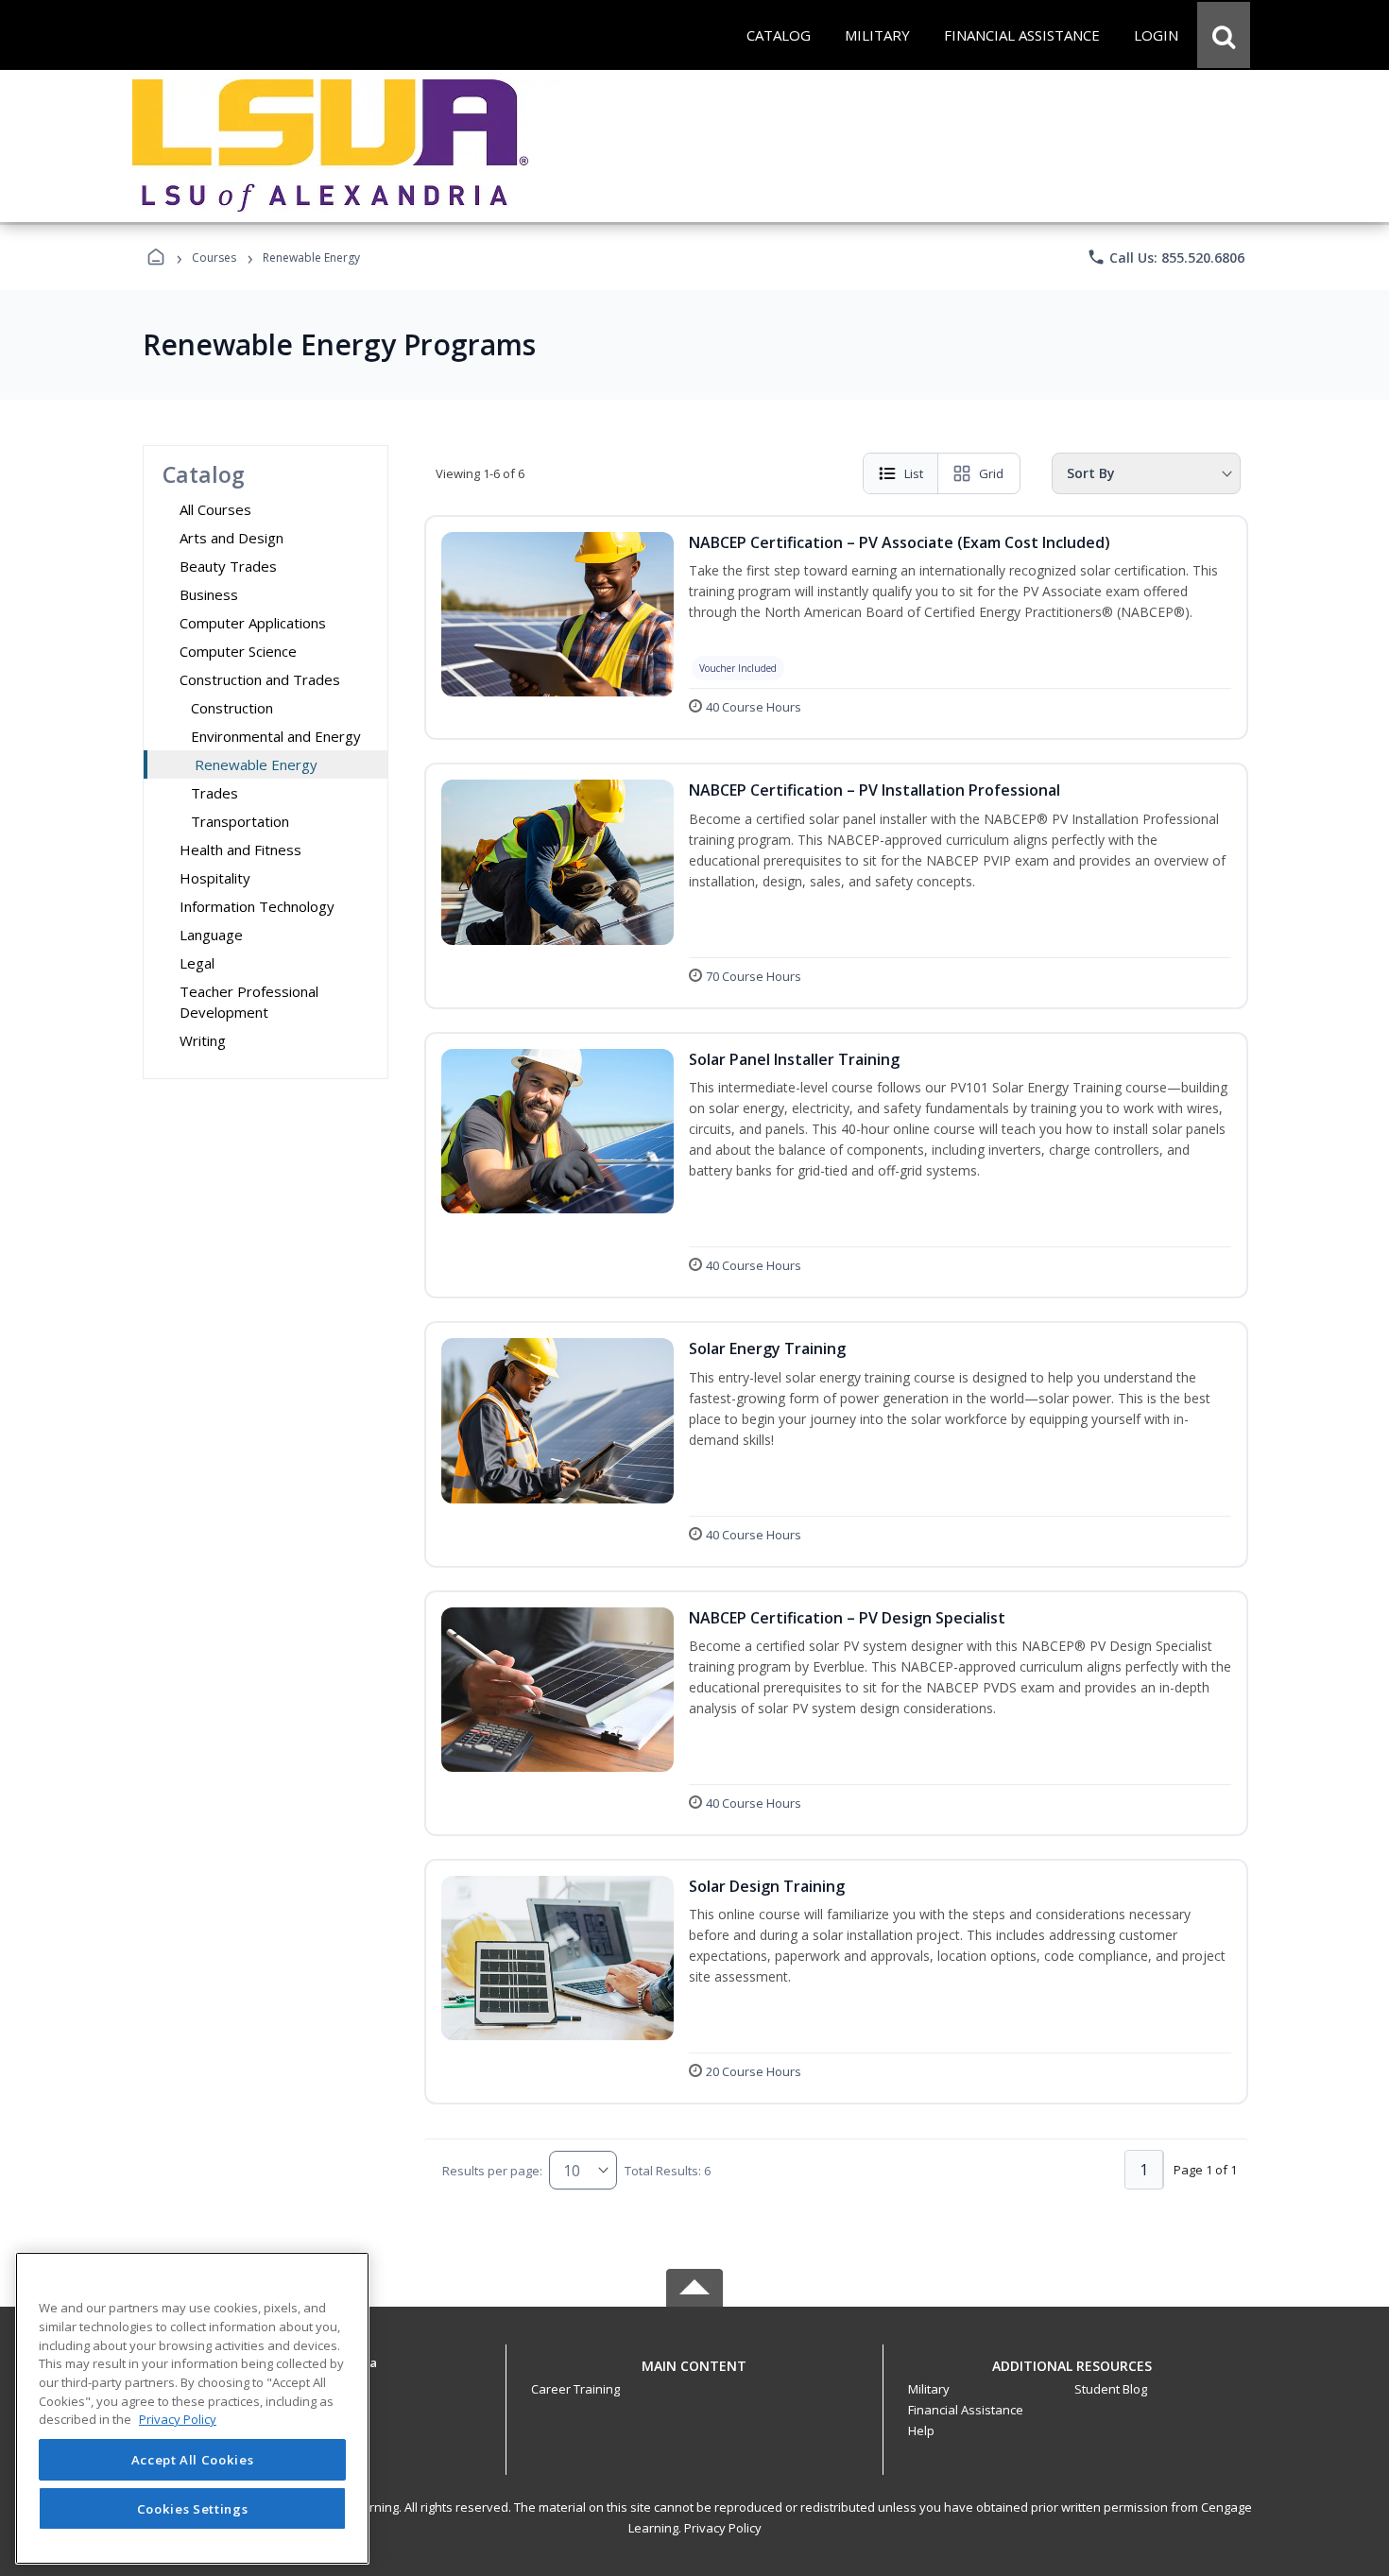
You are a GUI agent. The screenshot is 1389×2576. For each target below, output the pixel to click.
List (914, 473)
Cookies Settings (193, 2508)
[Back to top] (694, 2376)
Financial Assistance (966, 2410)
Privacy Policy (723, 2528)
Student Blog (1111, 2389)
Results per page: (492, 2171)
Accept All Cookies (193, 2460)
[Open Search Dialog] (1224, 35)
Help (921, 2430)
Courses (214, 258)
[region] (192, 2408)
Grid (991, 473)
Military (929, 2389)
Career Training (575, 2389)
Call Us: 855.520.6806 (1166, 257)
